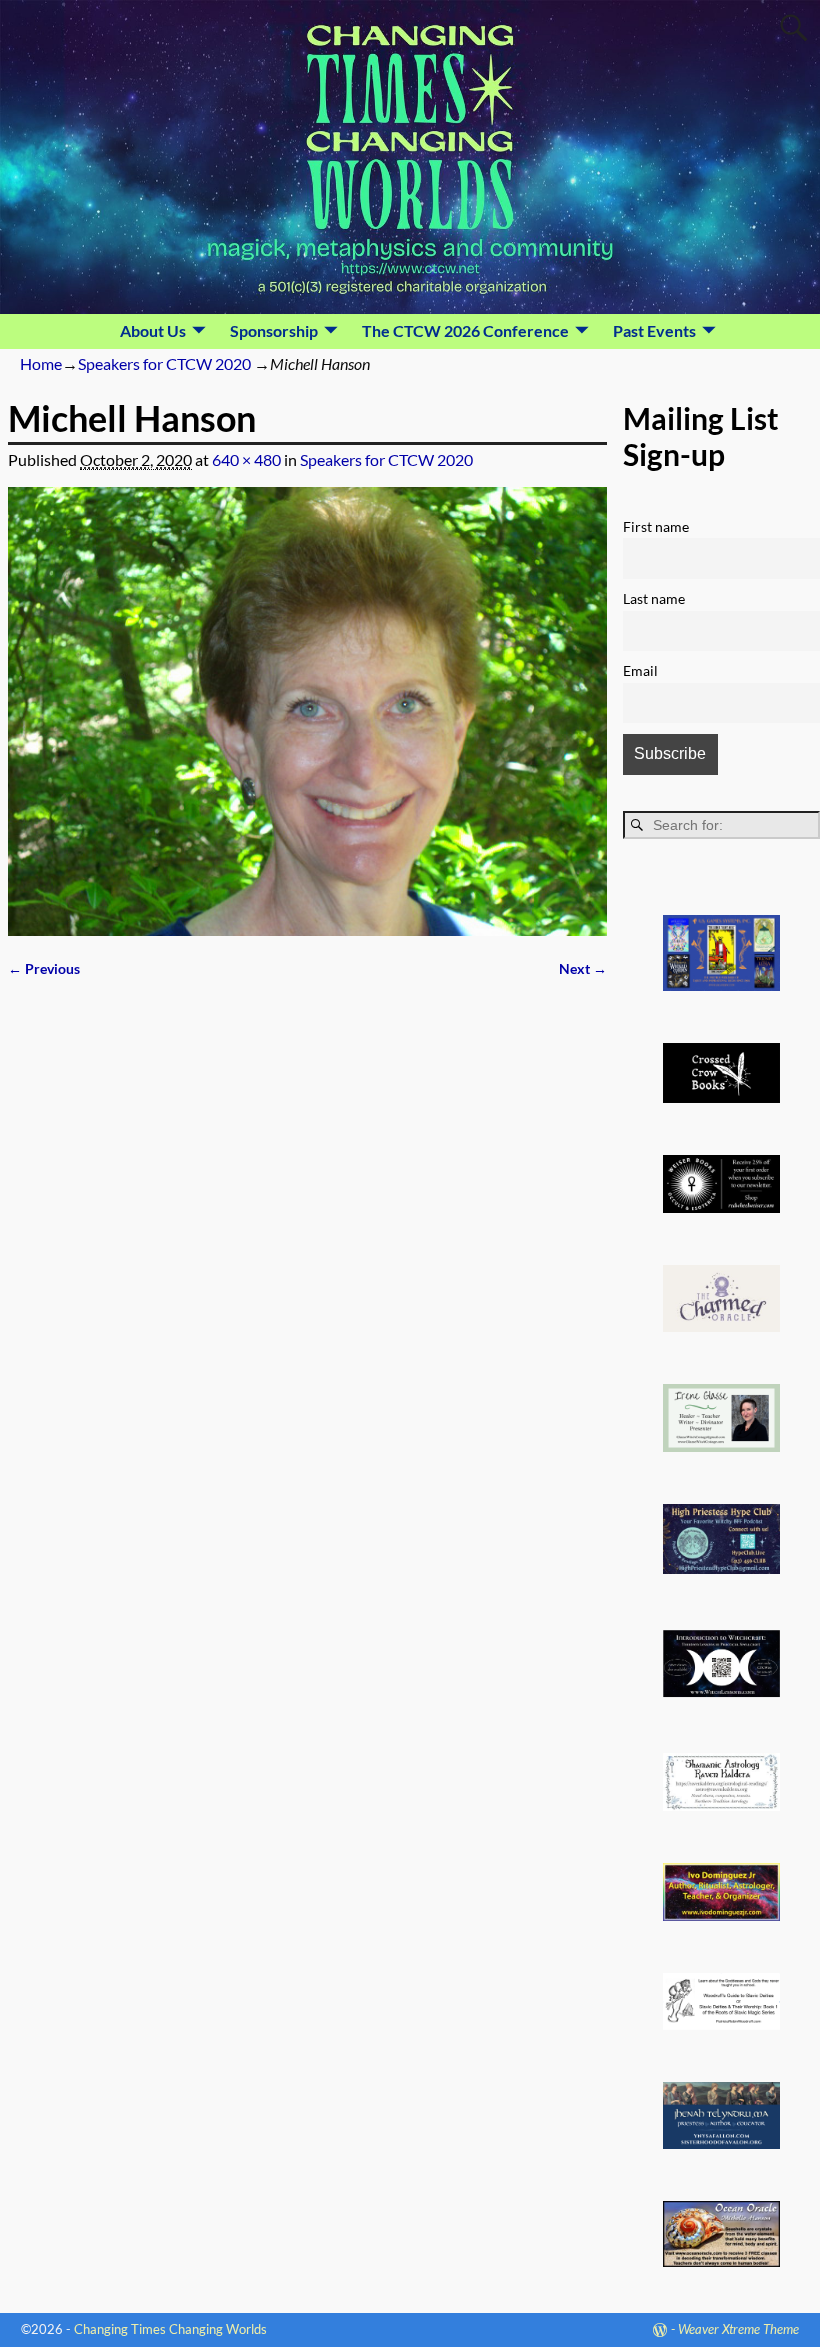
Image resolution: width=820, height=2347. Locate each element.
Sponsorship (274, 330)
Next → (583, 968)
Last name (654, 598)
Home (41, 363)
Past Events (654, 330)
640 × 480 (246, 459)
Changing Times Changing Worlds (170, 2329)
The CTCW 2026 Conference (465, 330)
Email (640, 670)
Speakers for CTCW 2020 (164, 363)
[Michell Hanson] (307, 711)
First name (656, 526)
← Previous (44, 968)
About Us (153, 330)
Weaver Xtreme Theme (738, 2329)
